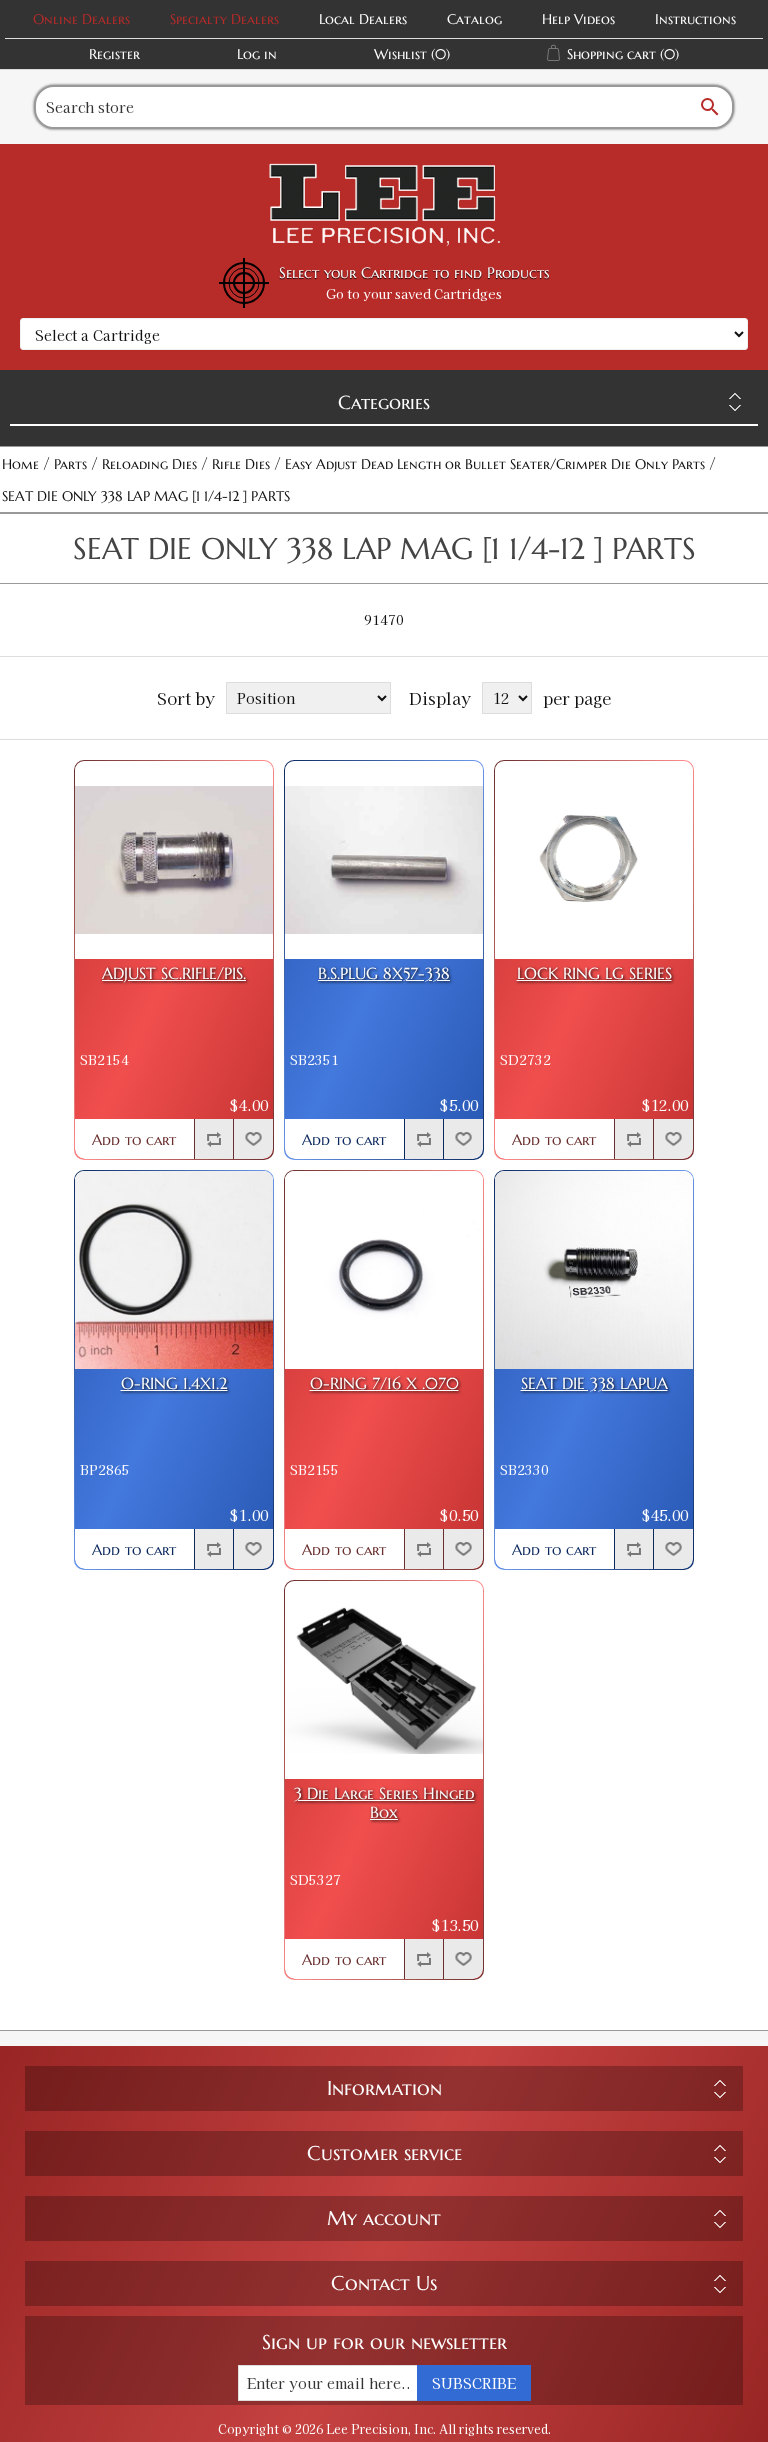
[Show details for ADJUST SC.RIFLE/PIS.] (174, 860)
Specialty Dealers (224, 19)
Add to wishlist (253, 1139)
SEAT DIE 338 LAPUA (594, 1383)
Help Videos (578, 19)
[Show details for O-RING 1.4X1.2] (174, 1270)
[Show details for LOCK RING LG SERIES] (594, 860)
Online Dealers (81, 19)
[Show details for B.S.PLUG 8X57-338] (384, 860)
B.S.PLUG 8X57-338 (384, 973)
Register (114, 54)
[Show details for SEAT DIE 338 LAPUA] (594, 1270)
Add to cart (134, 1139)
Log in (257, 54)
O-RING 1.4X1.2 (174, 1383)
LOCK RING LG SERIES (594, 973)
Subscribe (474, 2383)
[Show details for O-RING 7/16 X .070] (384, 1270)
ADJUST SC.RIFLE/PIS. (174, 973)
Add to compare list (214, 1139)
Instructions (695, 19)
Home (20, 464)
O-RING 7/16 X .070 (384, 1383)
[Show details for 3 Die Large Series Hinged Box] (384, 1680)
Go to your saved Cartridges (414, 293)
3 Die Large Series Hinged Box (384, 1803)
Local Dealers (363, 19)
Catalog (474, 19)
